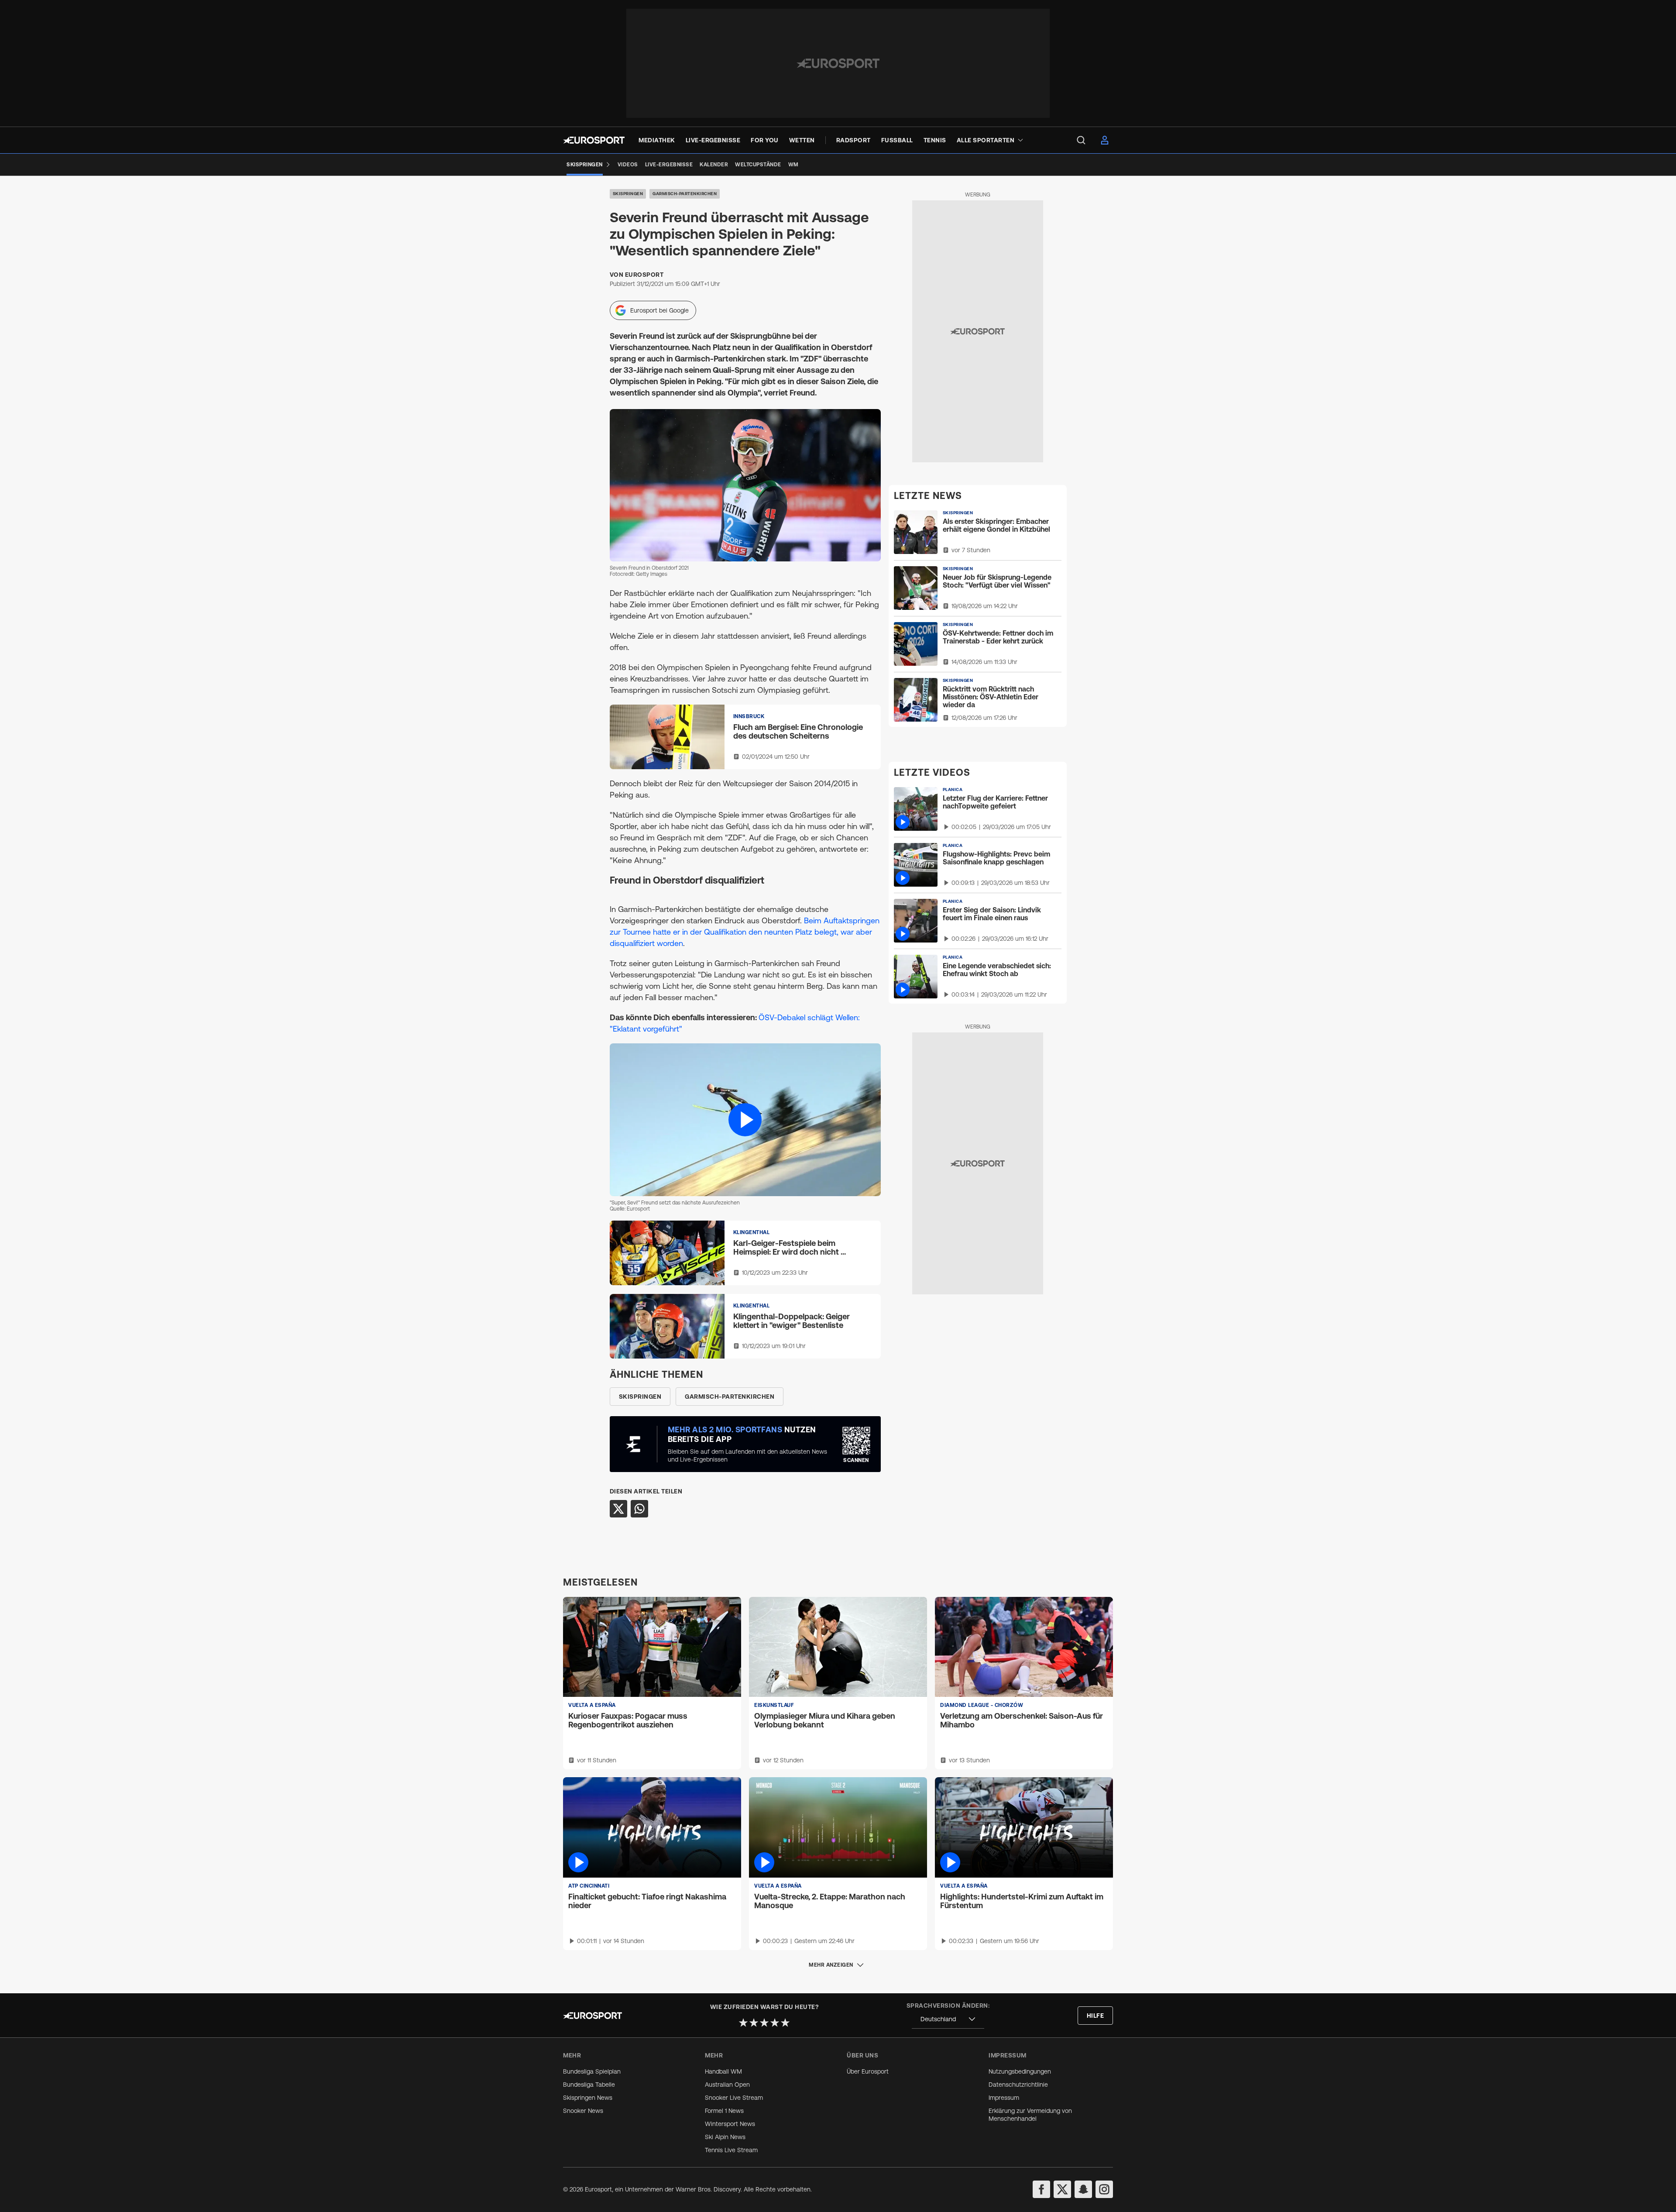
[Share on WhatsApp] (639, 1509)
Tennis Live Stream (731, 2150)
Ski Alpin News (725, 2137)
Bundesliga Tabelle (589, 2085)
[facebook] (1041, 2189)
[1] (743, 2023)
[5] (785, 2023)
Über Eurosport (868, 2071)
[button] (745, 1120)
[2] (754, 2023)
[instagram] (1104, 2189)
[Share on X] (618, 1509)
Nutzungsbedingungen (1020, 2071)
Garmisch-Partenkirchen (685, 194)
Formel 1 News (724, 2111)
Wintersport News (730, 2124)
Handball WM (723, 2071)
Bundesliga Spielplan (592, 2071)
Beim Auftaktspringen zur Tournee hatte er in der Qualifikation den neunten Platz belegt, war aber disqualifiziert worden (745, 932)
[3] (764, 2023)
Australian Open (727, 2085)
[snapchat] (1083, 2189)
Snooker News (583, 2111)
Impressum (1004, 2098)
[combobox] (948, 2019)
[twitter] (1062, 2189)
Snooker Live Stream (734, 2098)
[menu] (1081, 140)
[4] (775, 2023)
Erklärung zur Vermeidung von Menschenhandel (1030, 2115)
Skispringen (628, 194)
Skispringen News (588, 2098)
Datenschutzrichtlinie (1018, 2085)
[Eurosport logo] (594, 140)
